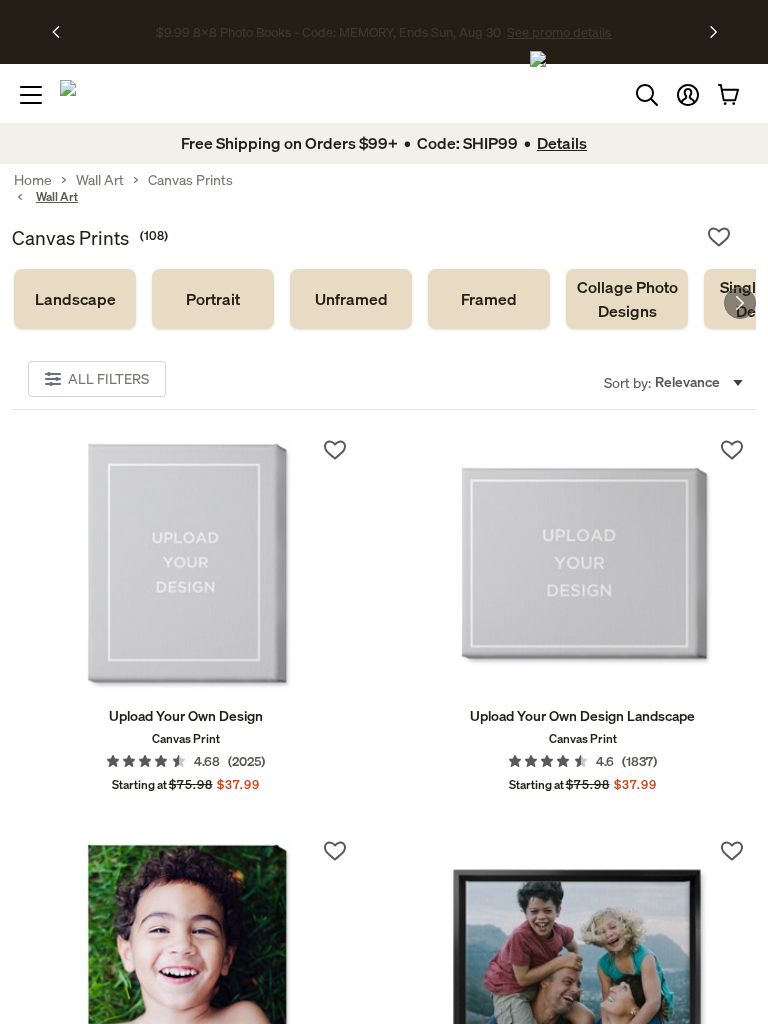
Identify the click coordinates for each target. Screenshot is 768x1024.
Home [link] (33, 180)
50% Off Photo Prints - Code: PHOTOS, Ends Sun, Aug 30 (328, 33)
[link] (75, 299)
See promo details (548, 33)
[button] (688, 95)
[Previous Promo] (62, 32)
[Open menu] (31, 95)
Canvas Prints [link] (190, 180)
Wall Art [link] (100, 180)
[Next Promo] (713, 32)
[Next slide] (740, 303)
